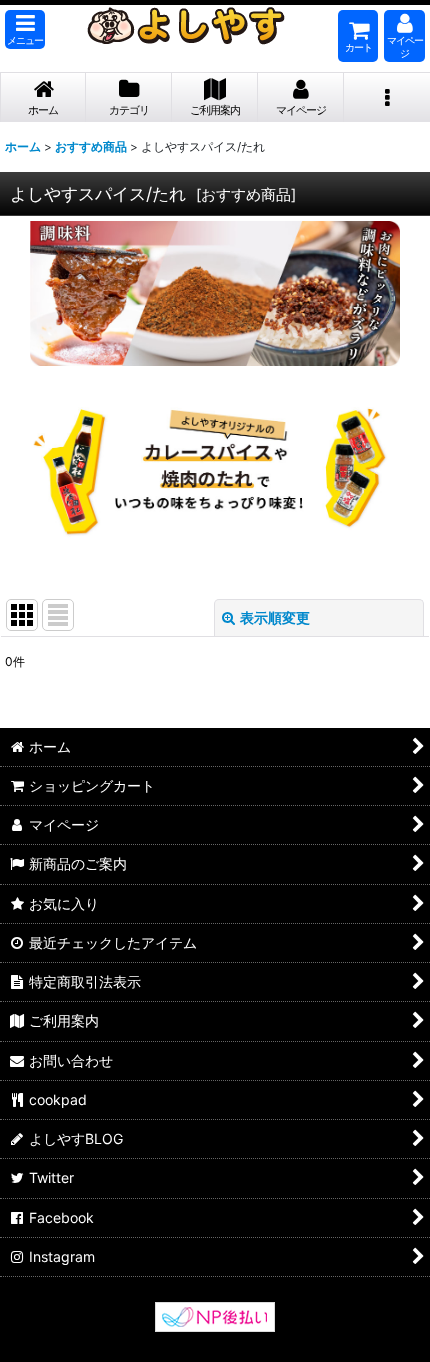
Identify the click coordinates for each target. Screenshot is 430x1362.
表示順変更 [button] (275, 617)
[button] (25, 29)
